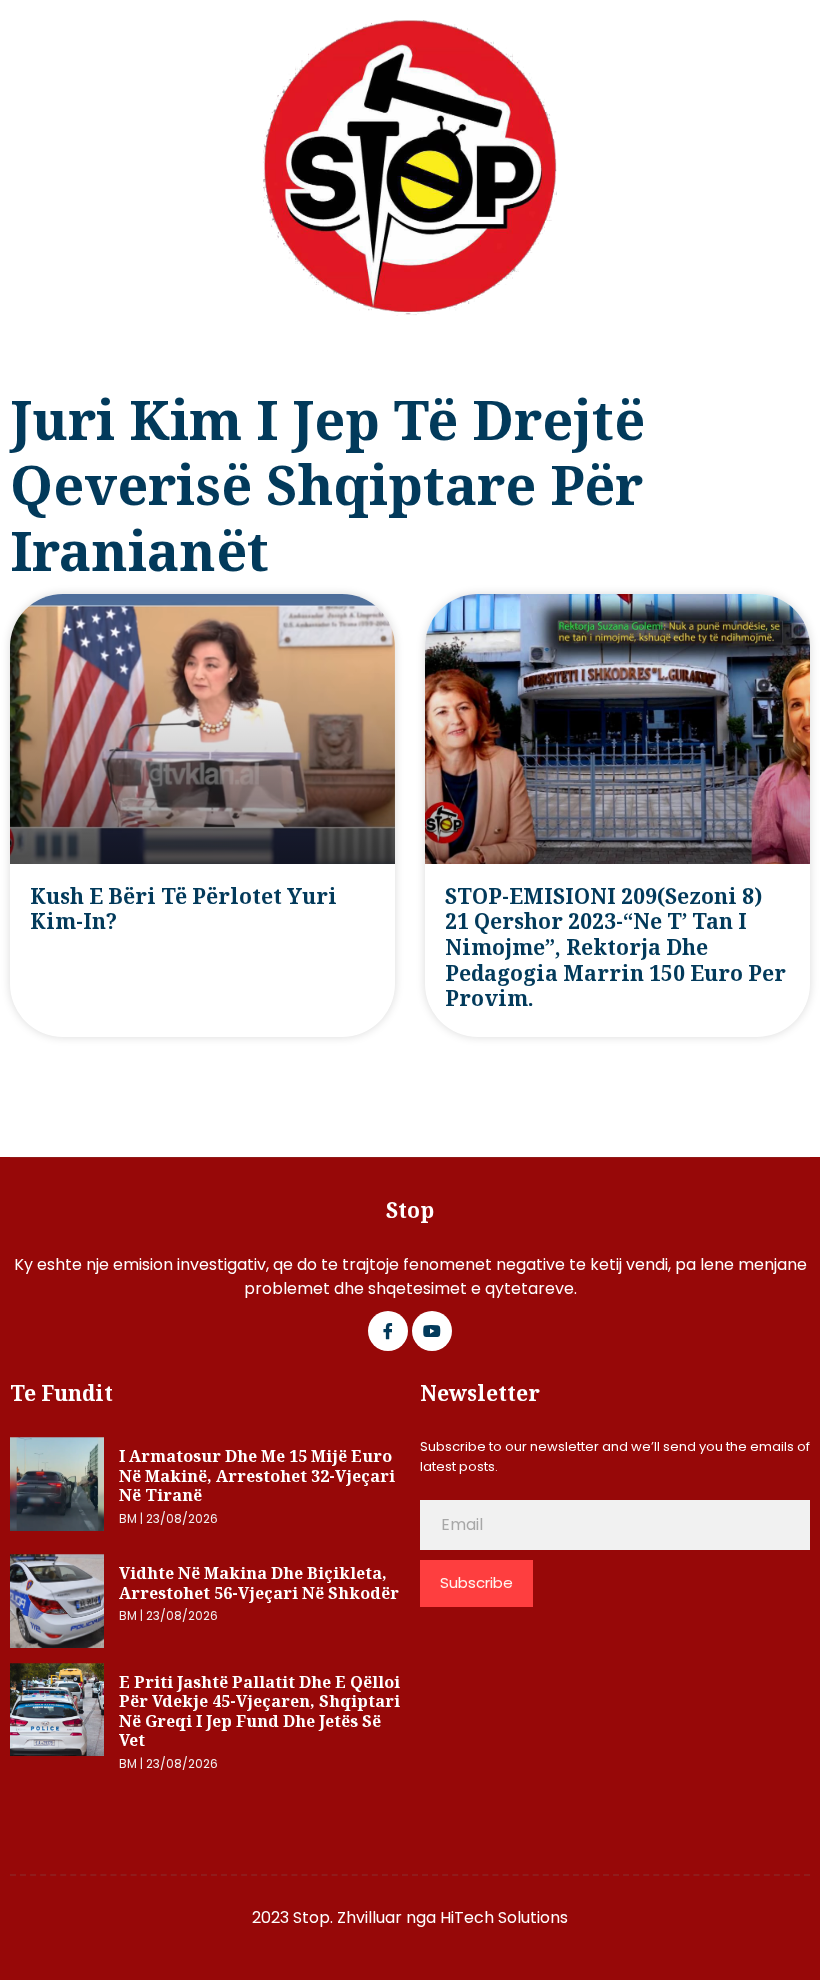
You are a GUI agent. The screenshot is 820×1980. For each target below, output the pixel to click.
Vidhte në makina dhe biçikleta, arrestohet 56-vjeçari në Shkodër (259, 1583)
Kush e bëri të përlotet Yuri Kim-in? (183, 909)
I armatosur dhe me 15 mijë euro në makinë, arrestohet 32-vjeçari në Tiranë (257, 1475)
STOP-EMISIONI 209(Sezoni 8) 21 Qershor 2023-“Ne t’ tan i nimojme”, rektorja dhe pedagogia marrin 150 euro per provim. (615, 947)
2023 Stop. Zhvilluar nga (346, 1917)
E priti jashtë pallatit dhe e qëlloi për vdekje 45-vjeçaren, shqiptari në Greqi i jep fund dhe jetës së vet (259, 1711)
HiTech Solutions (504, 1917)
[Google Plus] (432, 1331)
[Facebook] (388, 1331)
